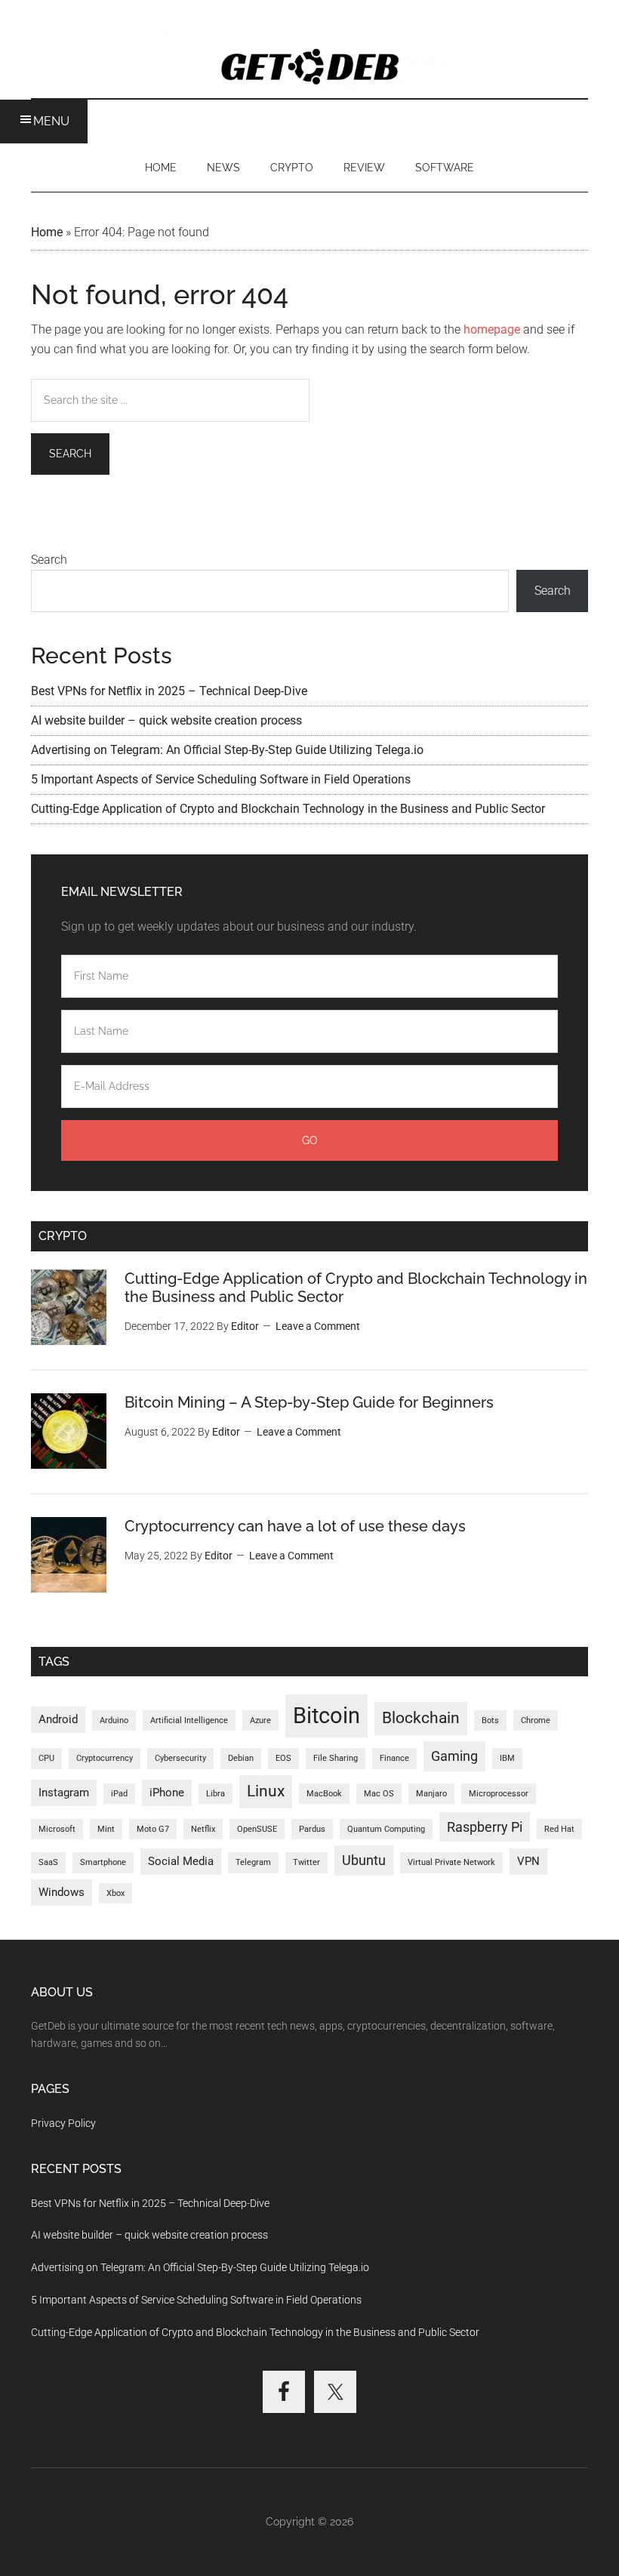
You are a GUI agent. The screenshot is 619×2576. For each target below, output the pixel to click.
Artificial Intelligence (189, 1720)
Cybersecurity (180, 1758)
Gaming (454, 1756)
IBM (507, 1758)
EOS (283, 1758)
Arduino (114, 1720)
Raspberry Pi (485, 1827)
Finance (394, 1758)
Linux (266, 1791)
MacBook (324, 1794)
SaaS (48, 1862)
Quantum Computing (386, 1829)
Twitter (306, 1862)
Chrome (536, 1720)
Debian (241, 1758)
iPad (119, 1794)
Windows (62, 1892)
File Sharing (336, 1758)
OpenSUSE (257, 1829)
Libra (216, 1794)
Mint (106, 1829)
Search (49, 560)
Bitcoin (326, 1716)
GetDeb (309, 64)
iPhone (167, 1793)
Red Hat (559, 1829)
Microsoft (57, 1829)
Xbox (115, 1893)
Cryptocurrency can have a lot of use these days (295, 1526)
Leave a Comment (318, 1326)
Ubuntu (364, 1860)
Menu (51, 121)
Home (47, 232)
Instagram (64, 1793)
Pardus (312, 1829)
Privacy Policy (63, 2123)
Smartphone (103, 1862)
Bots (490, 1720)
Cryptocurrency (105, 1758)
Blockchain (421, 1718)
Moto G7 (153, 1829)
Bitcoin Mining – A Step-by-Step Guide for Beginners (309, 1402)
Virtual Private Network (451, 1862)
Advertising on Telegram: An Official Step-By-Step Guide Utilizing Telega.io (227, 750)
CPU (46, 1758)
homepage (492, 329)
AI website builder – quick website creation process (166, 720)
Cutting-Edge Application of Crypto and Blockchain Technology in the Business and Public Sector (288, 809)
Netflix (203, 1829)
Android (58, 1719)
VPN (528, 1861)
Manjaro (431, 1794)
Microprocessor (499, 1794)
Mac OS (379, 1794)
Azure (260, 1720)
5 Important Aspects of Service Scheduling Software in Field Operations (221, 779)
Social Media (181, 1861)
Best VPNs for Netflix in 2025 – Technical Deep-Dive (169, 691)
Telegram (253, 1862)
